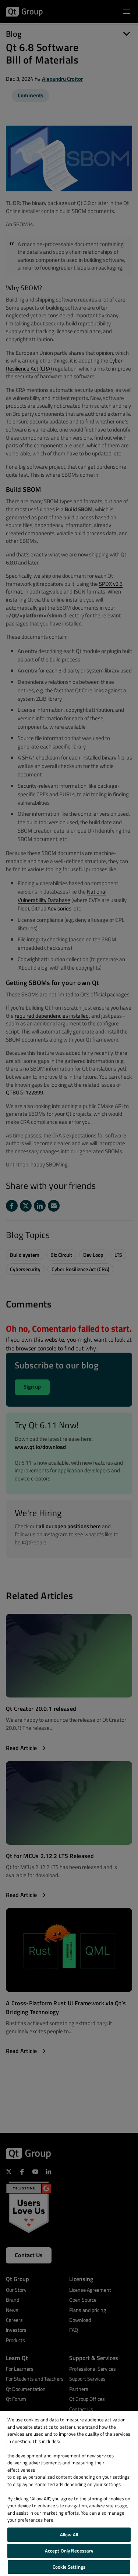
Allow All (69, 2534)
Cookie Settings (69, 2567)
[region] (69, 2493)
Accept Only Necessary (69, 2551)
